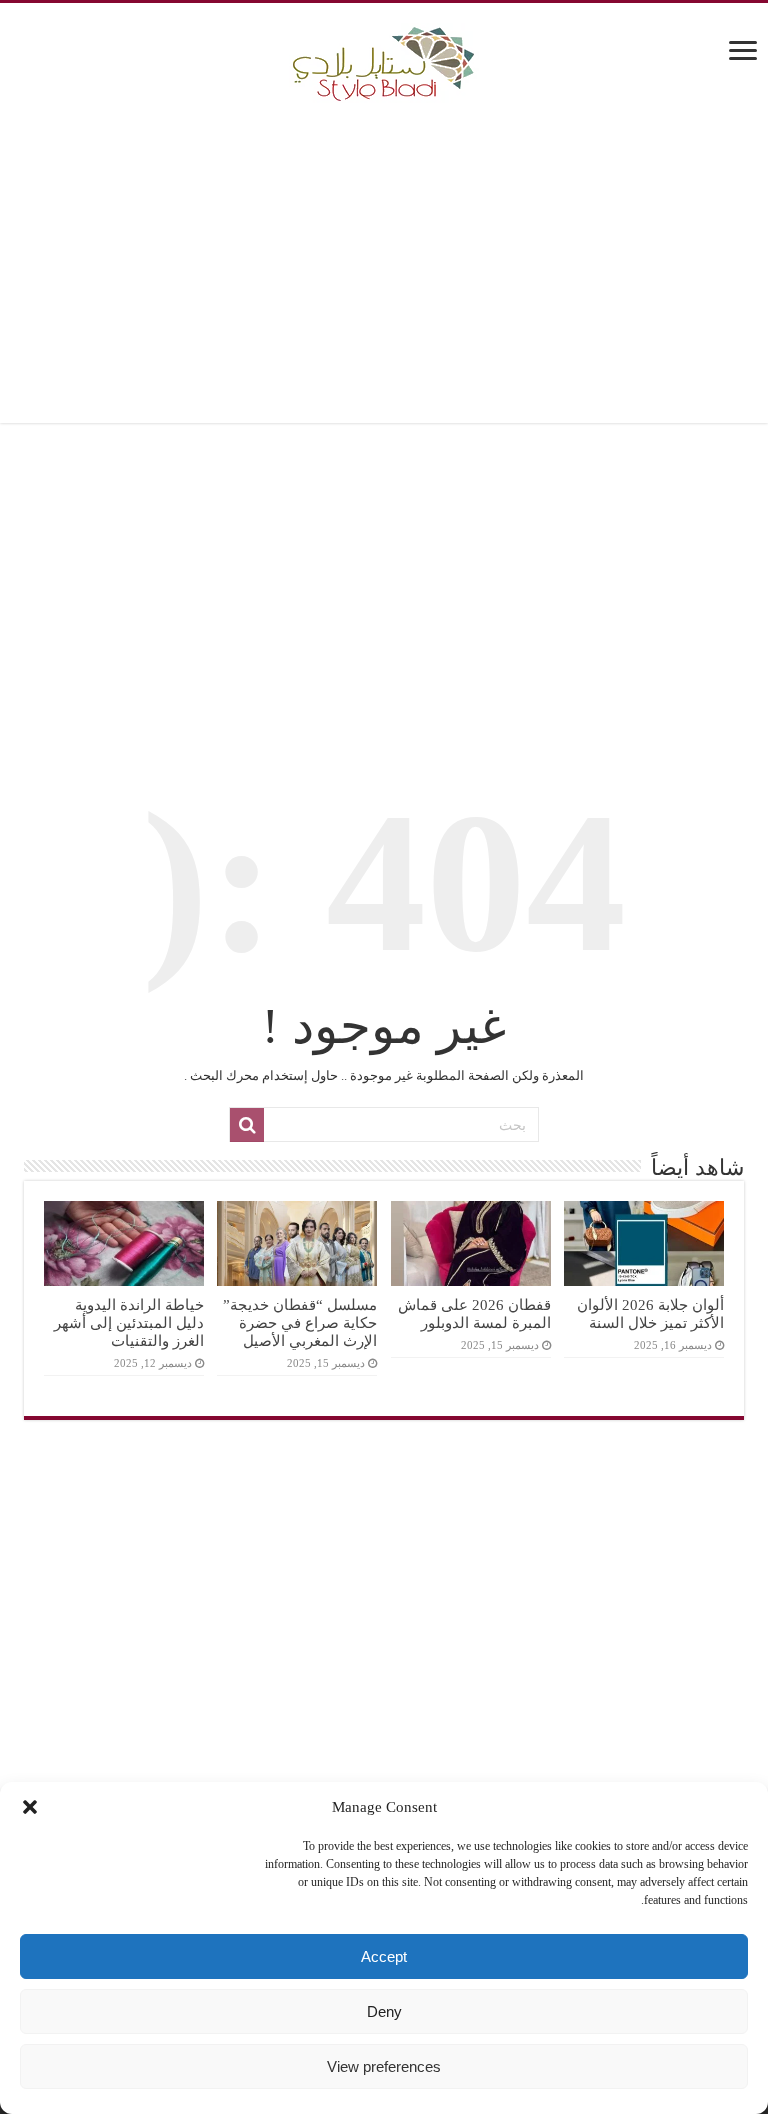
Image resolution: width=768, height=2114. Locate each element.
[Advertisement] (384, 263)
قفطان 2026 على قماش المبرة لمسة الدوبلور (474, 1313)
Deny (384, 2011)
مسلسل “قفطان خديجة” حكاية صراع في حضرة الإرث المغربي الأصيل (300, 1322)
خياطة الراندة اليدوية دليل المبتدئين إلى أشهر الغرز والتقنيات (129, 1322)
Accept (384, 1956)
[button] (30, 1807)
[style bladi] (384, 58)
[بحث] (247, 1125)
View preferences (384, 2066)
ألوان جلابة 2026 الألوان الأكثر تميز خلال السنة (650, 1313)
